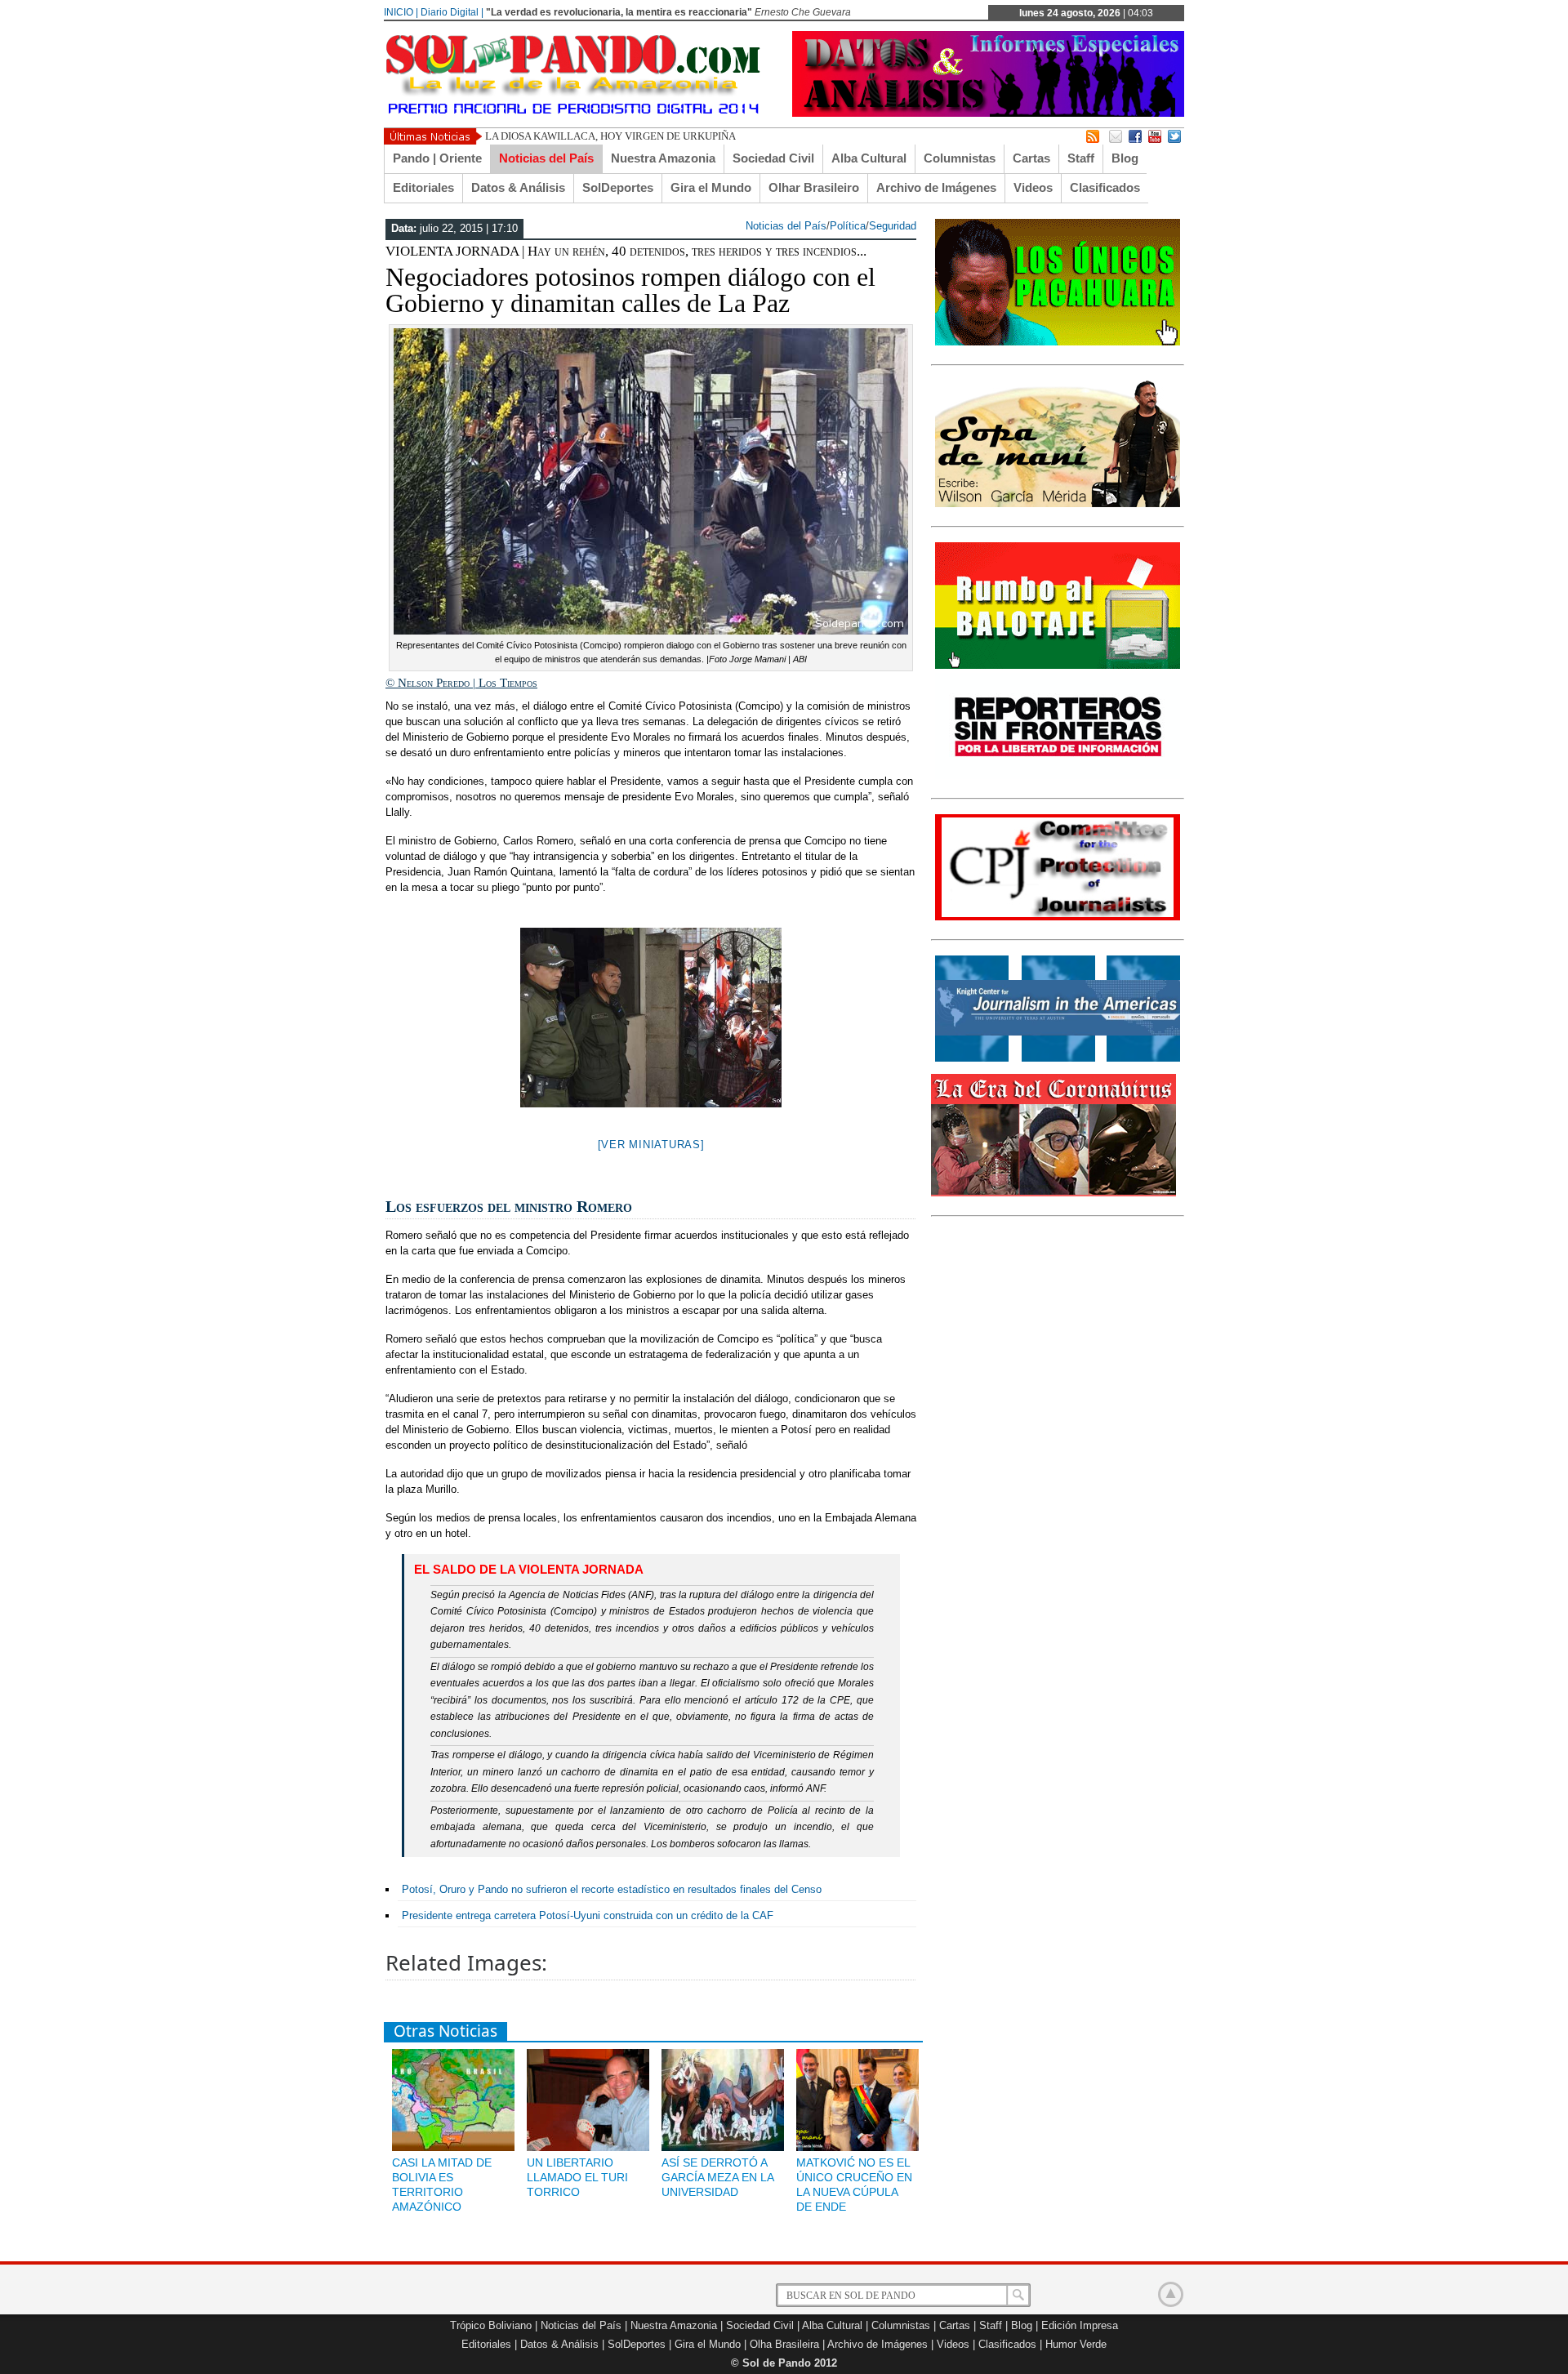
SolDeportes (618, 187)
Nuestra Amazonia (663, 158)
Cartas (1031, 158)
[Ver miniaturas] (651, 1145)
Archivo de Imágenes (936, 187)
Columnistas (960, 158)
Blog (1125, 158)
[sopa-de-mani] (1058, 504)
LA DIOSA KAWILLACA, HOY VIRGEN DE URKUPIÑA (610, 136)
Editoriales (423, 187)
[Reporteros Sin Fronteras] (1058, 776)
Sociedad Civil (773, 158)
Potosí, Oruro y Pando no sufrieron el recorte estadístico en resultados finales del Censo (612, 1889)
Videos (1033, 187)
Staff (1081, 158)
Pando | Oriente (437, 158)
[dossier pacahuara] (1058, 342)
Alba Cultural (869, 158)
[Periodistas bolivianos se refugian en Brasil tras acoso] (1058, 1058)
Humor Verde (1076, 2344)
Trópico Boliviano (491, 2325)
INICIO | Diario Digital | (434, 12)
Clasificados (1105, 187)
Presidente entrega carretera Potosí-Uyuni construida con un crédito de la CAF (588, 1915)
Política (848, 226)
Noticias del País (546, 158)
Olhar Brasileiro (814, 187)
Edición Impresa (1080, 2325)
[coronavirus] (1053, 1193)
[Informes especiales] (988, 113)
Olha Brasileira (784, 2344)
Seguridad (893, 226)
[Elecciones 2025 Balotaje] (1058, 666)
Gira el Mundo (711, 187)
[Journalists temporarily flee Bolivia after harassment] (1058, 917)
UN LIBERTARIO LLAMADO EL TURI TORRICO (577, 2177)
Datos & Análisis (518, 187)
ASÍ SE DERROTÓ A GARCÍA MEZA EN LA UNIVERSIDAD (717, 2177)
